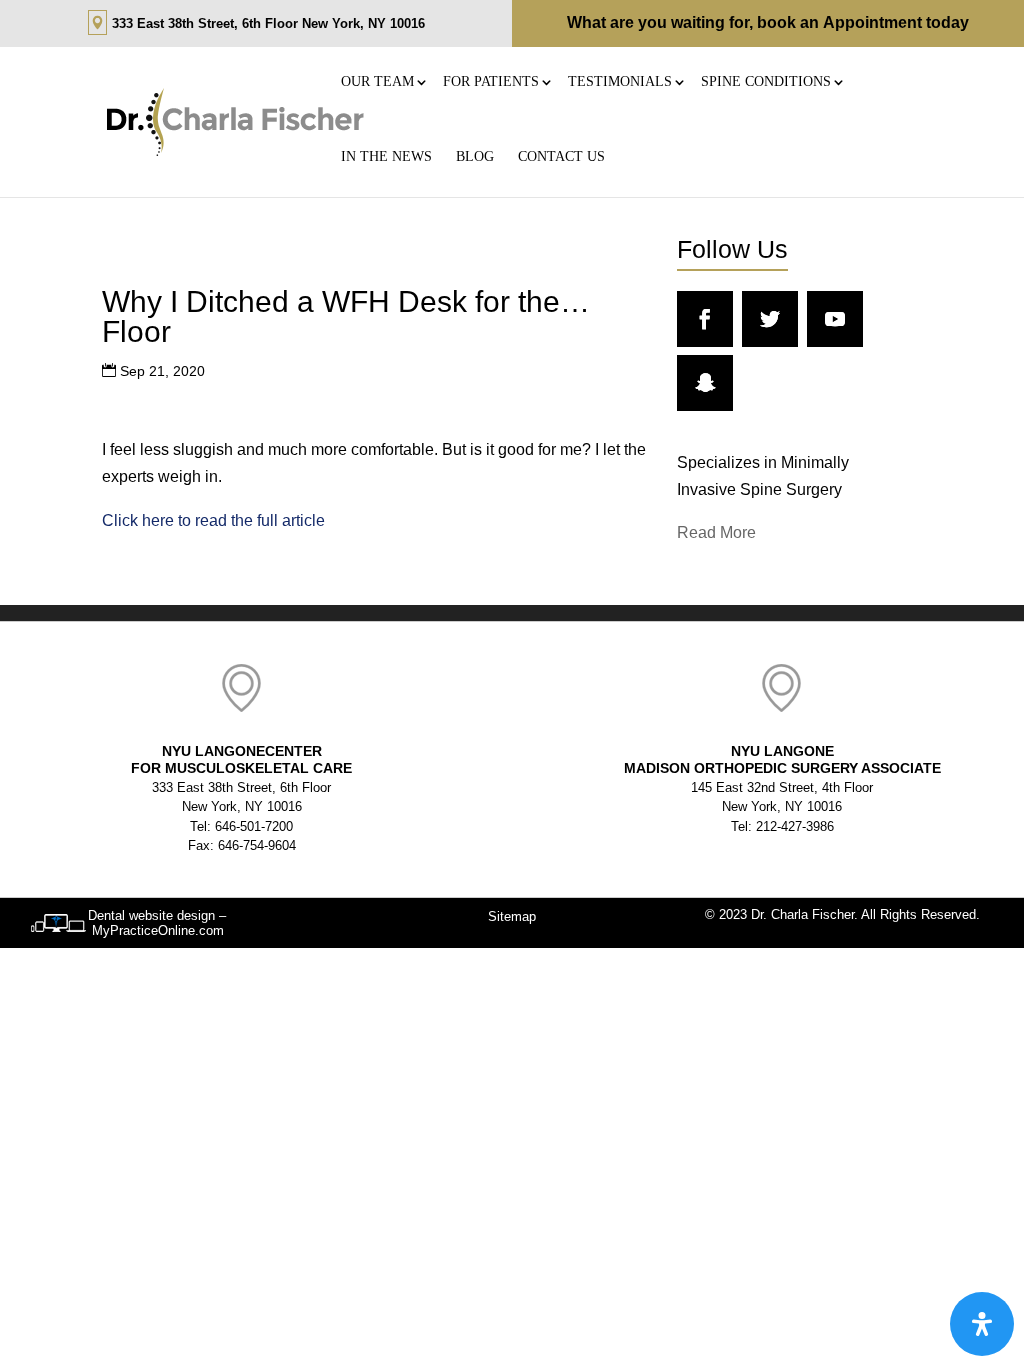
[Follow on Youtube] (835, 319)
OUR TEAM (377, 81)
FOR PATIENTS (491, 81)
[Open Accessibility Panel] (982, 1324)
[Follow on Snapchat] (705, 383)
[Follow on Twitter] (770, 319)
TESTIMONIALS (620, 81)
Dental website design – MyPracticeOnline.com (157, 923)
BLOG (475, 156)
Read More (716, 532)
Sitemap (512, 916)
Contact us (561, 156)
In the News (386, 156)
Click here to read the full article (213, 520)
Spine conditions (766, 81)
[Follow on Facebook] (705, 319)
